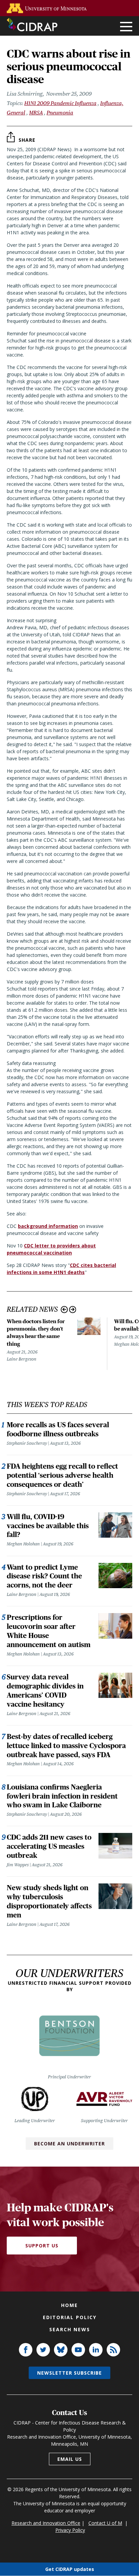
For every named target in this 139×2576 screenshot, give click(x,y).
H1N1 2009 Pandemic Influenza (60, 103)
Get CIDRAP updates (70, 2569)
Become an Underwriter (69, 2144)
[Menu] (126, 27)
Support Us (42, 2246)
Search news (70, 2329)
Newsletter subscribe (69, 2373)
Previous (64, 1310)
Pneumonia (60, 113)
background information (48, 1226)
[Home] (32, 25)
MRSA (36, 113)
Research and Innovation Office (46, 2523)
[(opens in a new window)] (48, 8)
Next (73, 1310)
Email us (70, 2459)
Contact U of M (105, 2523)
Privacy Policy (70, 2530)
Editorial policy (70, 2317)
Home (69, 2305)
